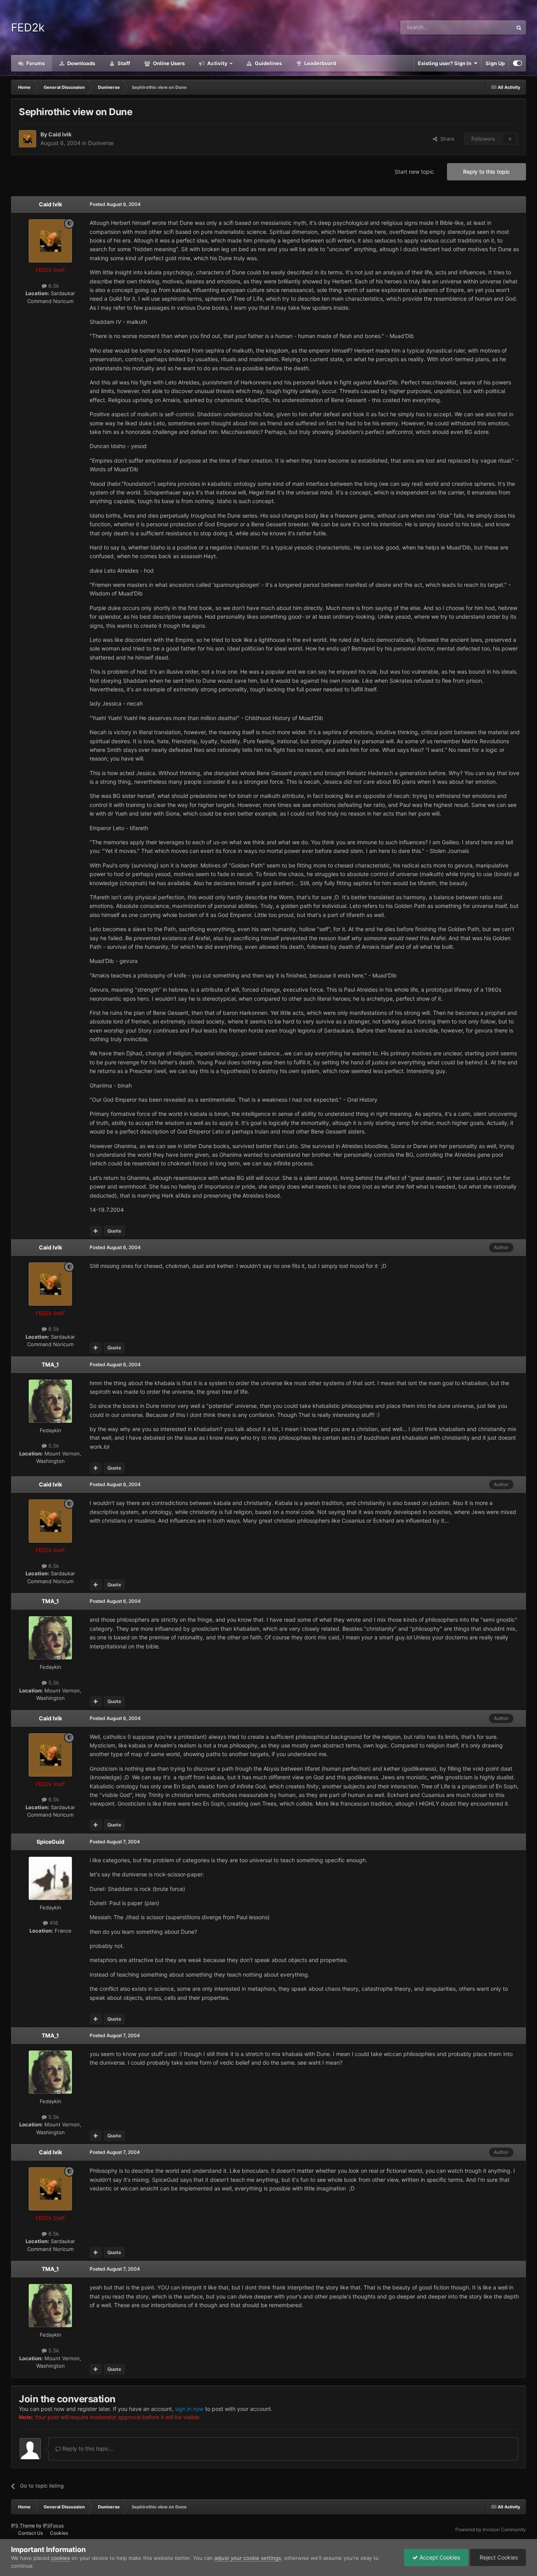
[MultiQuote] (96, 1231)
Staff (123, 63)
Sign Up (495, 63)
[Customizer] (518, 63)
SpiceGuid (51, 1842)
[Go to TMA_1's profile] (50, 1401)
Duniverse (101, 143)
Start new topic (414, 172)
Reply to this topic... (87, 2448)
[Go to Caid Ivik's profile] (28, 139)
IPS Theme (23, 2525)
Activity (217, 63)
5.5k (53, 1446)
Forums (35, 63)
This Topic (490, 27)
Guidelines (268, 63)
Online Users (168, 63)
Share (446, 139)
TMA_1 (50, 1364)
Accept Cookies (439, 2557)
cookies (61, 2558)
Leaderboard (320, 63)
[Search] (519, 28)
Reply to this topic (486, 172)
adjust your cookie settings (248, 2558)
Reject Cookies (498, 2557)
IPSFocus (53, 2525)
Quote (114, 1231)
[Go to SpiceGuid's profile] (50, 1878)
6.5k (53, 286)
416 (53, 1923)
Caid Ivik (60, 134)
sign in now (189, 2409)
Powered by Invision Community (491, 2529)
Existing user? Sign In (446, 63)
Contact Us (30, 2533)
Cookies (59, 2533)
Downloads (81, 63)
